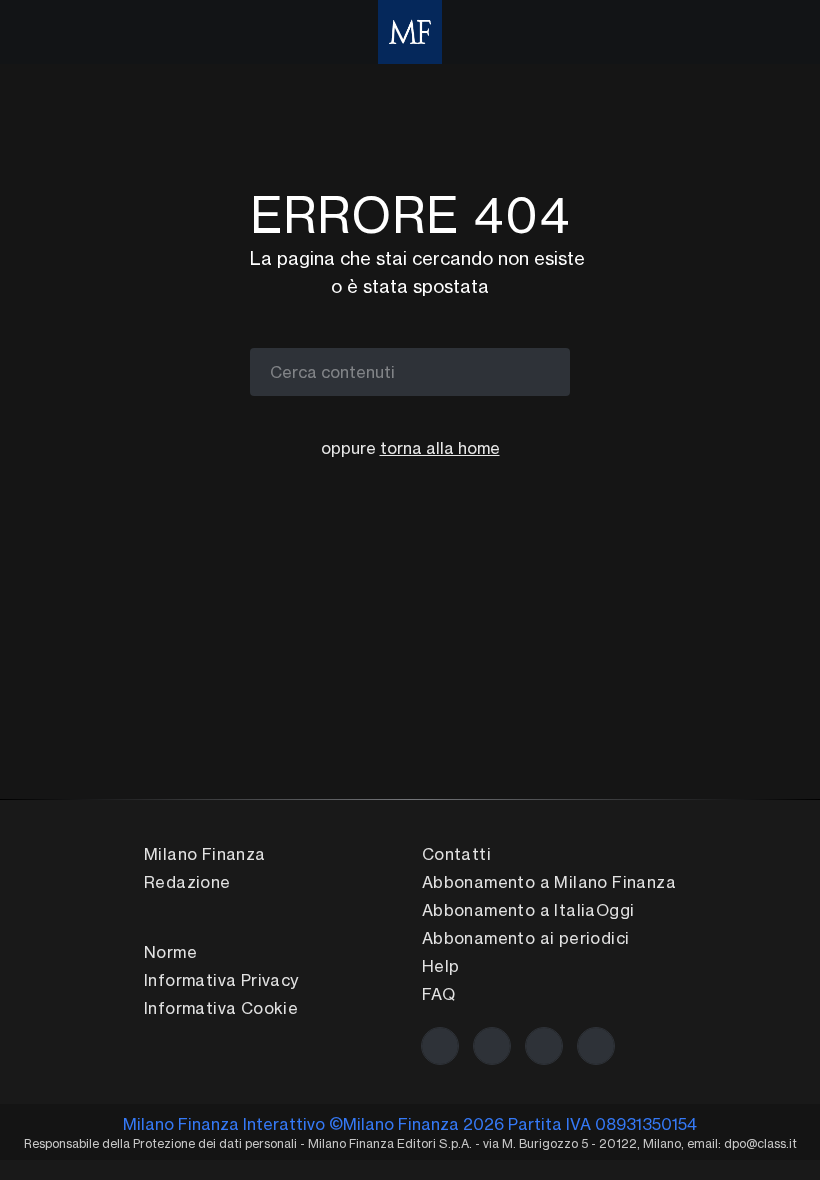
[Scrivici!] (596, 1046)
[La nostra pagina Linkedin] (544, 1046)
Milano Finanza (205, 854)
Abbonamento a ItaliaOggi (528, 910)
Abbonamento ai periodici (526, 938)
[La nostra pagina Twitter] (492, 1046)
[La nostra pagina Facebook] (440, 1046)
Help (441, 966)
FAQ (438, 994)
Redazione (187, 882)
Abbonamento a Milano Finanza (549, 882)
